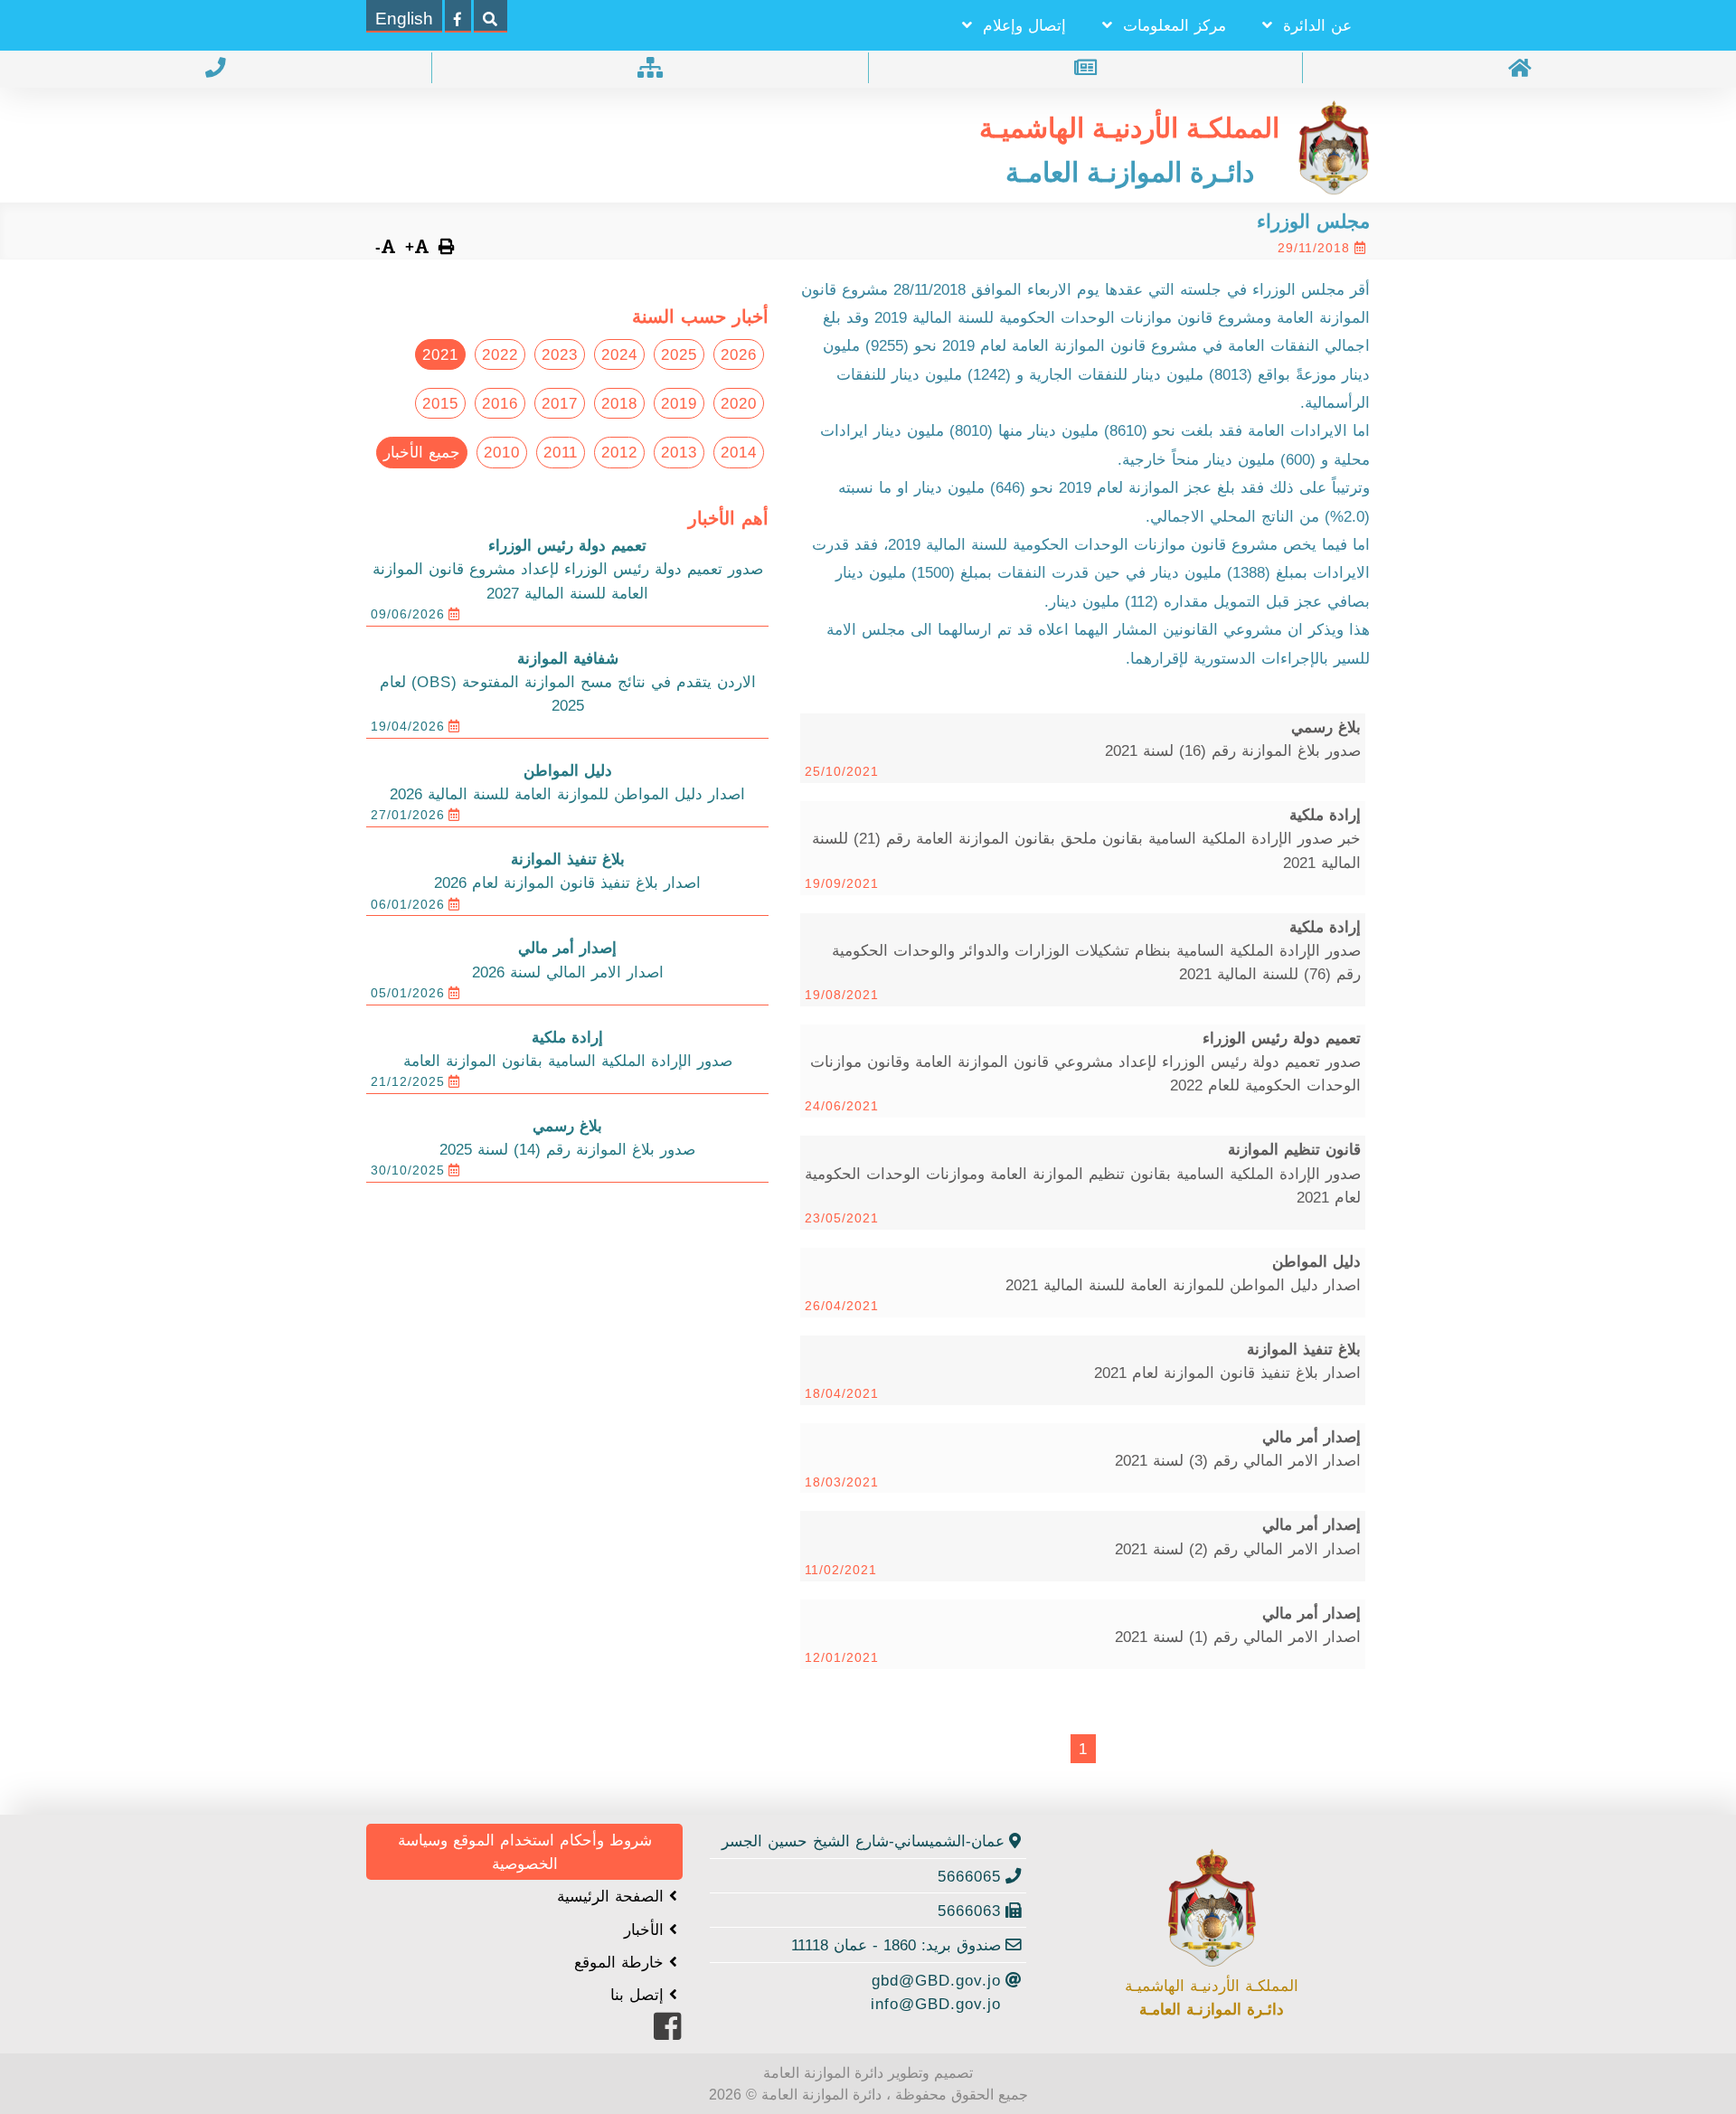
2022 (500, 354)
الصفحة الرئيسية (613, 1896)
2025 (679, 354)
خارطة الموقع (622, 1962)
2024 (619, 354)
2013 (679, 452)
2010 (502, 452)
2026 (739, 354)
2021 (440, 354)
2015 (440, 403)
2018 (619, 403)
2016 (500, 403)
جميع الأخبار (422, 452)
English (404, 19)
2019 (679, 403)
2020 (739, 403)
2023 (560, 354)
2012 (619, 452)
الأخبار (646, 1930)
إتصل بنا (640, 1995)
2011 (561, 452)
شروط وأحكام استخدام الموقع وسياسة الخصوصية (525, 1852)
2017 (560, 403)
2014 (739, 452)
